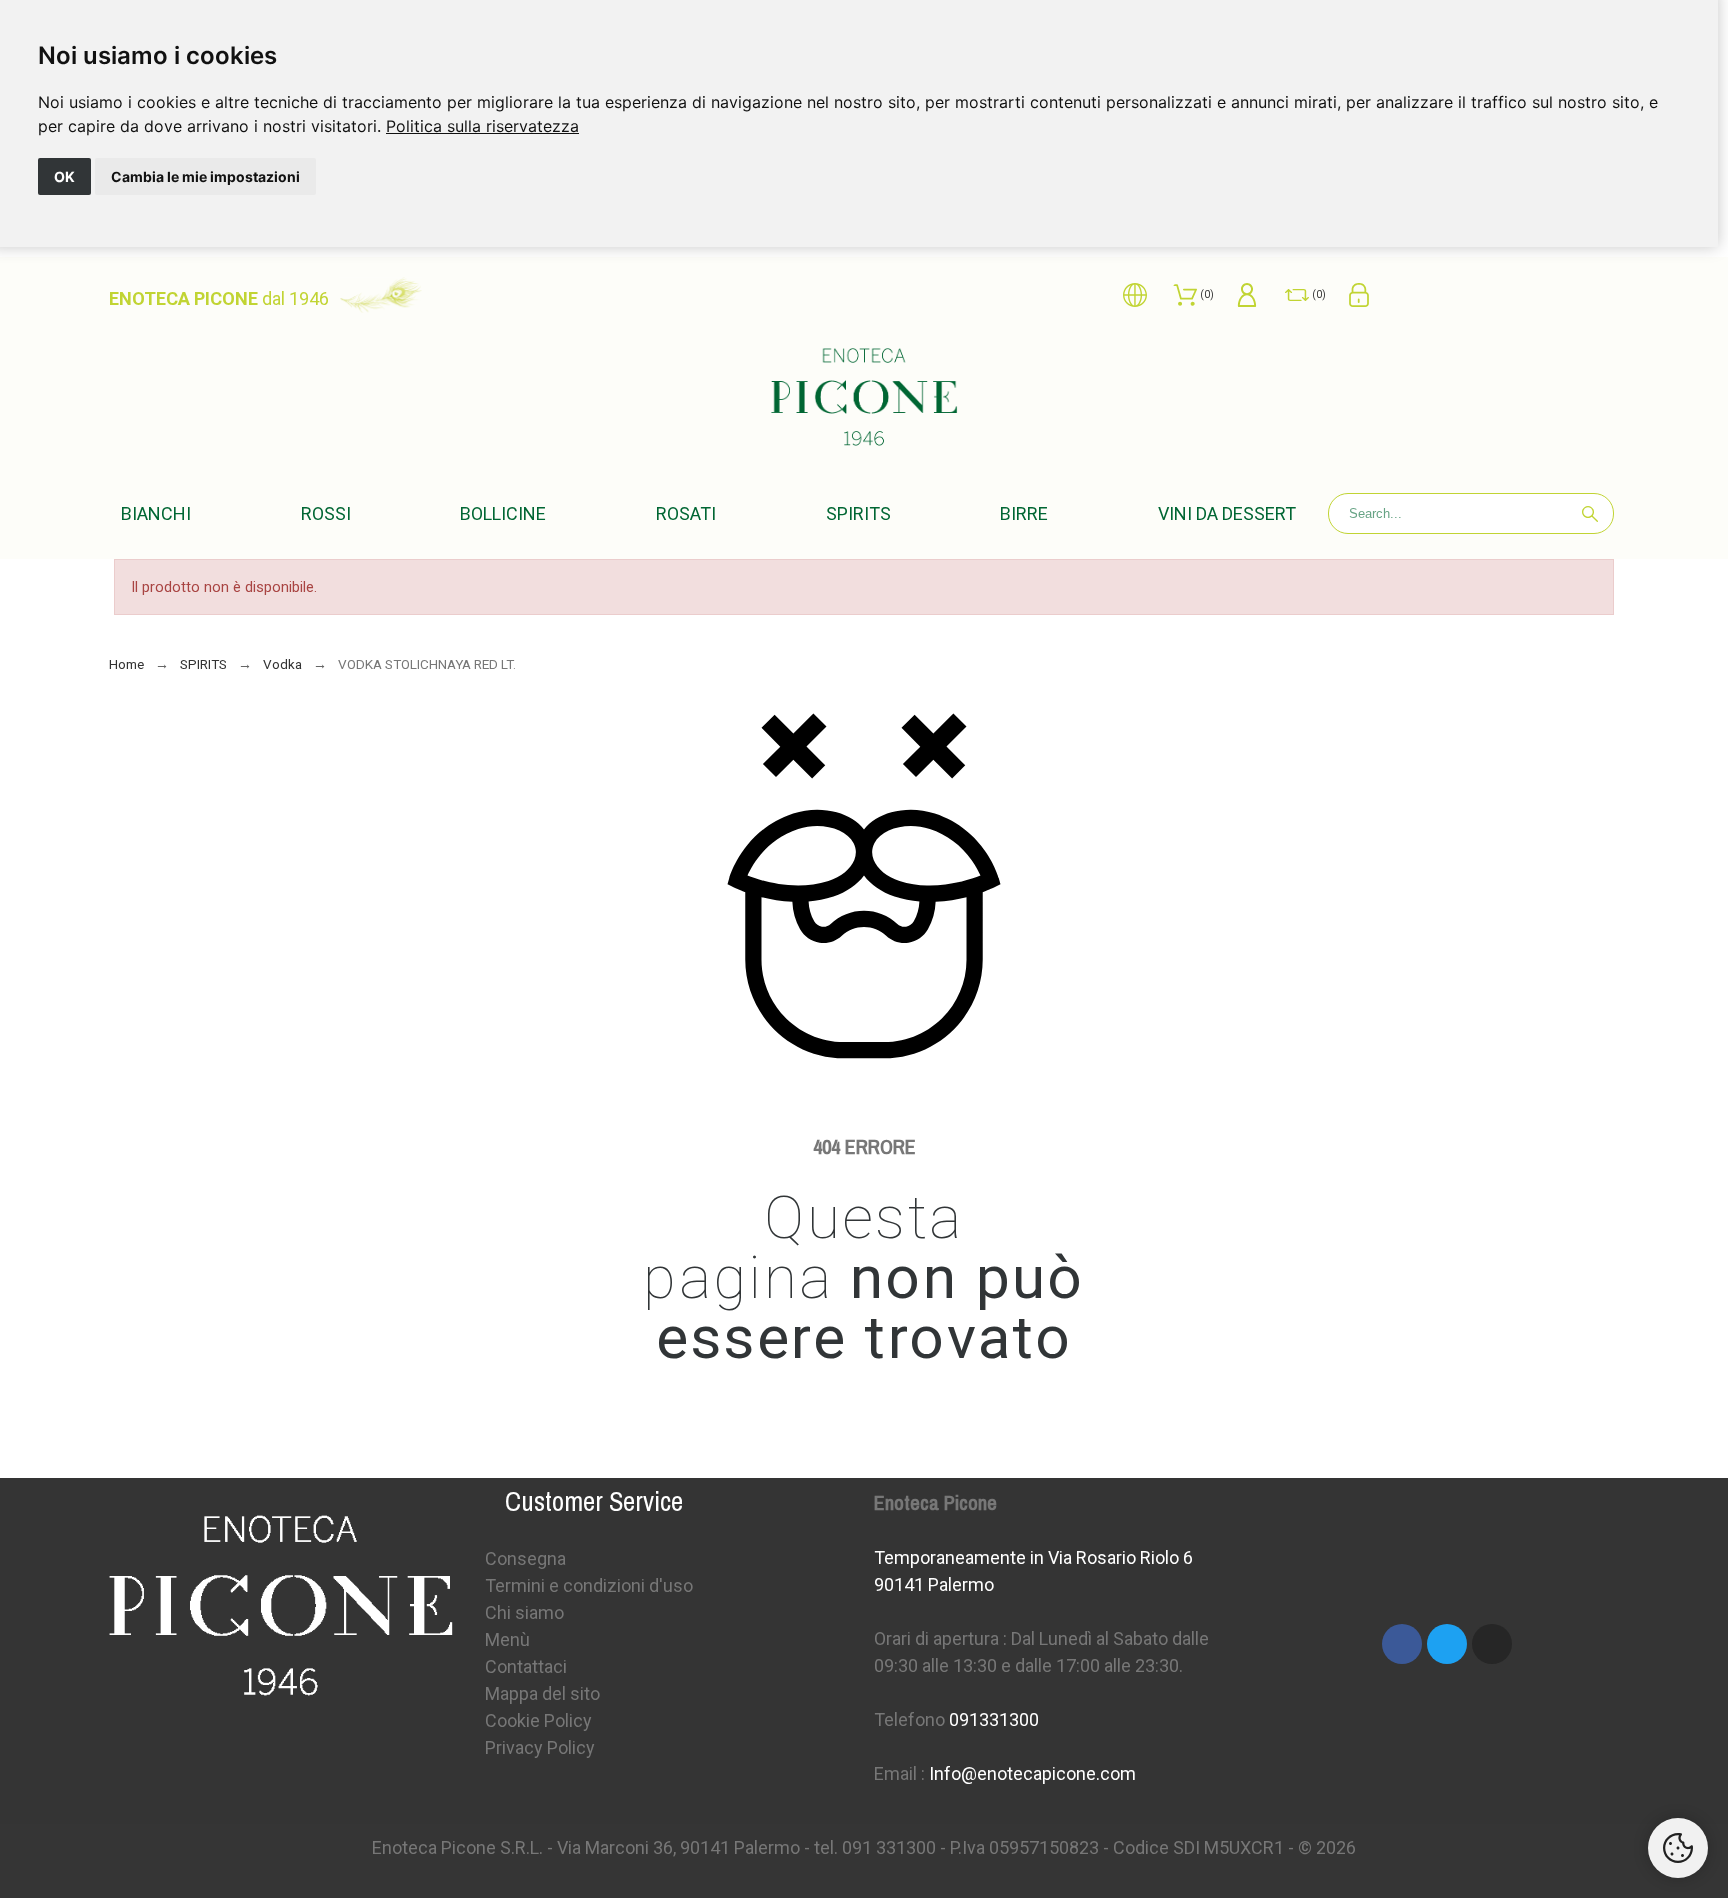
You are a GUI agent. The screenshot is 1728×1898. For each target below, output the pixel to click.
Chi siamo (524, 1612)
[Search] (1590, 514)
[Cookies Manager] (1678, 1848)
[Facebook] (1402, 1644)
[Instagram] (1492, 1644)
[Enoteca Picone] (864, 400)
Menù (507, 1639)
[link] (482, 126)
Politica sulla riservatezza (482, 126)
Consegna (525, 1558)
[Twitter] (1447, 1644)
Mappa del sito (542, 1693)
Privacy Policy (540, 1747)
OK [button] (64, 176)
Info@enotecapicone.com (1032, 1773)
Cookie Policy (538, 1720)
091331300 (994, 1719)
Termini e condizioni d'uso (589, 1585)
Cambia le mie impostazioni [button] (205, 176)
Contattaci (526, 1666)
